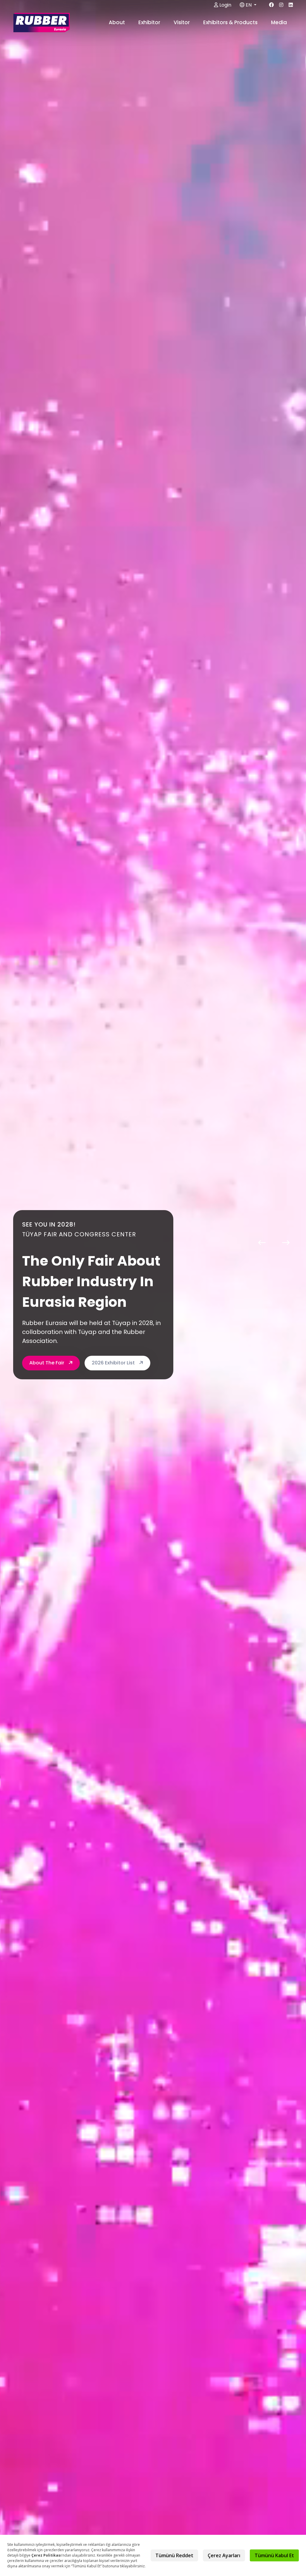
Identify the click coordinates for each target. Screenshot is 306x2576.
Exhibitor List (45, 1348)
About (117, 22)
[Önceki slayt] (262, 1242)
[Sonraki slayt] (286, 1242)
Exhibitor (150, 22)
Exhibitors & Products (231, 22)
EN (249, 5)
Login (225, 5)
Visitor (182, 22)
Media (280, 22)
